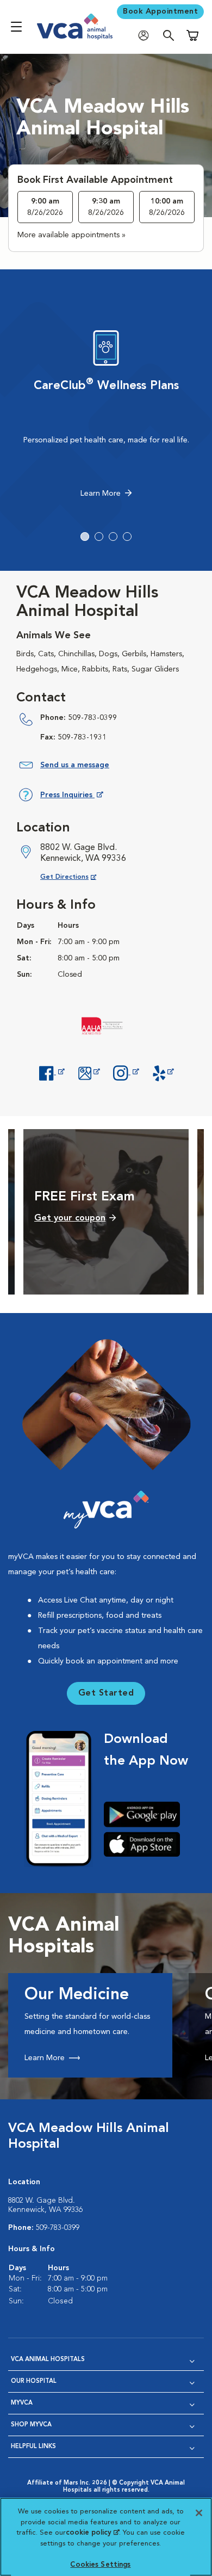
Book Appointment (160, 11)
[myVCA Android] (146, 1814)
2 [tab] (99, 537)
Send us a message (75, 765)
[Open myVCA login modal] (146, 36)
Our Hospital (34, 2381)
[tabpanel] (106, 417)
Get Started (106, 1693)
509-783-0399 (92, 718)
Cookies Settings (100, 2565)
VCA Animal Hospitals (48, 2360)
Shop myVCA (31, 2425)
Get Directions (77, 877)
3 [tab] (113, 537)
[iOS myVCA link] (146, 1844)
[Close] (199, 2513)
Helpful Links (33, 2447)
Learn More (101, 494)
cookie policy (92, 2533)
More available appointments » (71, 235)
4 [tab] (127, 537)
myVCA (22, 2403)
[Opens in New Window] (52, 1072)
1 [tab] (85, 537)
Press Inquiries (71, 797)
